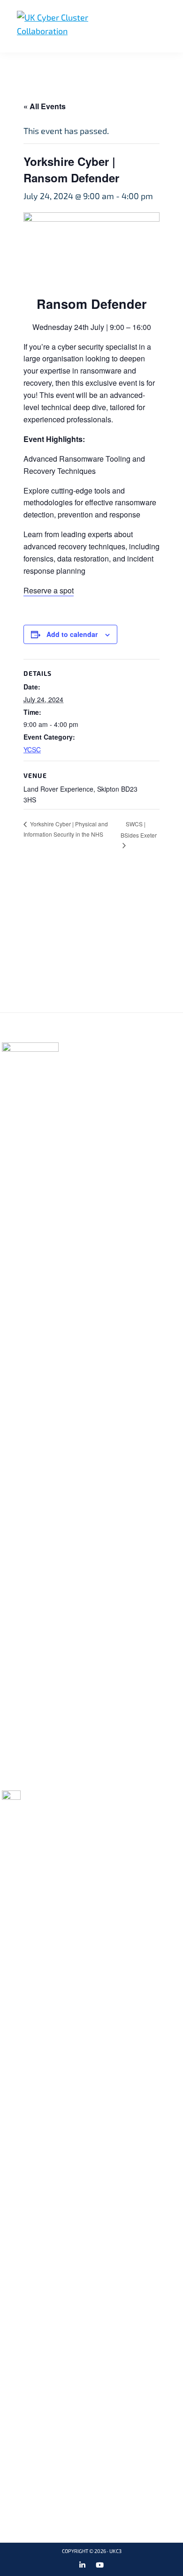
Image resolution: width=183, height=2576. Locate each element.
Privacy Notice (151, 1060)
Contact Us (145, 1073)
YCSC (32, 749)
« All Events (45, 106)
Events (83, 1086)
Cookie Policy (149, 1047)
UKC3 (115, 2551)
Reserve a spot (49, 590)
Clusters (87, 1073)
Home (80, 1047)
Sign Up (88, 965)
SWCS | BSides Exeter (139, 829)
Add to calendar (72, 634)
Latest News (93, 1099)
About (81, 1060)
